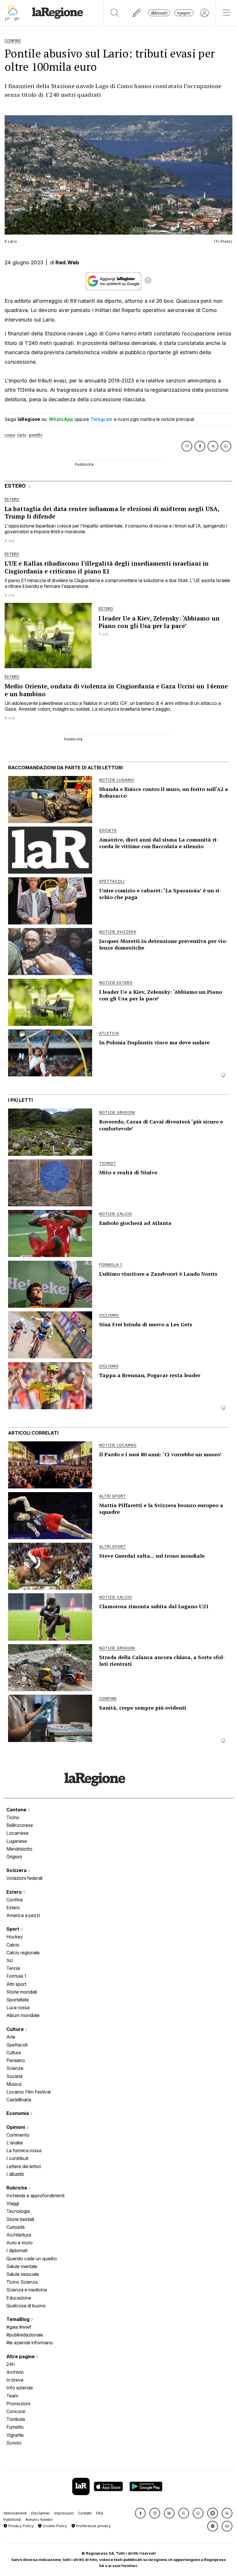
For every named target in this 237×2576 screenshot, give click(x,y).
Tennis (13, 1968)
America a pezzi (23, 1915)
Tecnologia (18, 2211)
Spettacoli (17, 2045)
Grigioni (14, 1857)
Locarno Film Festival (28, 2092)
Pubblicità (12, 2520)
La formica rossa (24, 2150)
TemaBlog (18, 2319)
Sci (10, 1960)
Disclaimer (41, 2513)
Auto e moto (20, 2243)
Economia (18, 2113)
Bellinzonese (20, 1825)
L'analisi (15, 2143)
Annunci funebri (39, 2520)
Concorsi (16, 2411)
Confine (15, 1900)
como (10, 435)
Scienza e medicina (27, 2290)
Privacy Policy (20, 2526)
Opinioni (16, 2127)
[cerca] (115, 13)
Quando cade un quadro (32, 2259)
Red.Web (67, 262)
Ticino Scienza (22, 2282)
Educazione (19, 2298)
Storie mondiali (22, 1992)
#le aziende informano (30, 2343)
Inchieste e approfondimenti (35, 2196)
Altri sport (16, 1984)
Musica (14, 2084)
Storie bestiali (20, 2219)
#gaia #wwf (19, 2327)
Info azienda (20, 2388)
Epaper (184, 13)
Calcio (13, 1945)
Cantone (17, 1810)
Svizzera (17, 1870)
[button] (140, 2513)
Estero (15, 1892)
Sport (13, 1929)
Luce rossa (18, 2007)
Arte (11, 2037)
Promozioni (18, 2404)
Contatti (85, 2513)
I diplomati (17, 2250)
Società (14, 2076)
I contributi (17, 2158)
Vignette (15, 2435)
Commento (18, 2135)
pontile (36, 435)
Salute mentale (22, 2266)
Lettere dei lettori (24, 2166)
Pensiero (16, 2060)
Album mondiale (23, 2015)
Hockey (15, 1937)
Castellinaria (19, 2100)
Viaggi (13, 2203)
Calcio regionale (23, 1953)
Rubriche (17, 2188)
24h (11, 2364)
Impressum (64, 2513)
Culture (16, 2029)
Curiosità (15, 2227)
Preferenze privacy (93, 2526)
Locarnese (17, 1833)
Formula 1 (16, 1976)
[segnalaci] (137, 13)
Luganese (17, 1841)
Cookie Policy (54, 2526)
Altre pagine (21, 2356)
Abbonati (159, 13)
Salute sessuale (23, 2274)
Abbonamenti (15, 2513)
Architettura (19, 2235)
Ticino (13, 1817)
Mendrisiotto (19, 1849)
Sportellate (18, 2000)
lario (22, 435)
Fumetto (15, 2427)
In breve (15, 2380)
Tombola (16, 2419)
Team (12, 2396)
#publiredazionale (25, 2335)
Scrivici (14, 2443)
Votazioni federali (24, 1878)
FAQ (100, 2513)
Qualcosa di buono (26, 2306)
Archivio (15, 2372)
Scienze (15, 2068)
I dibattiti (15, 2174)
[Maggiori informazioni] (148, 281)
